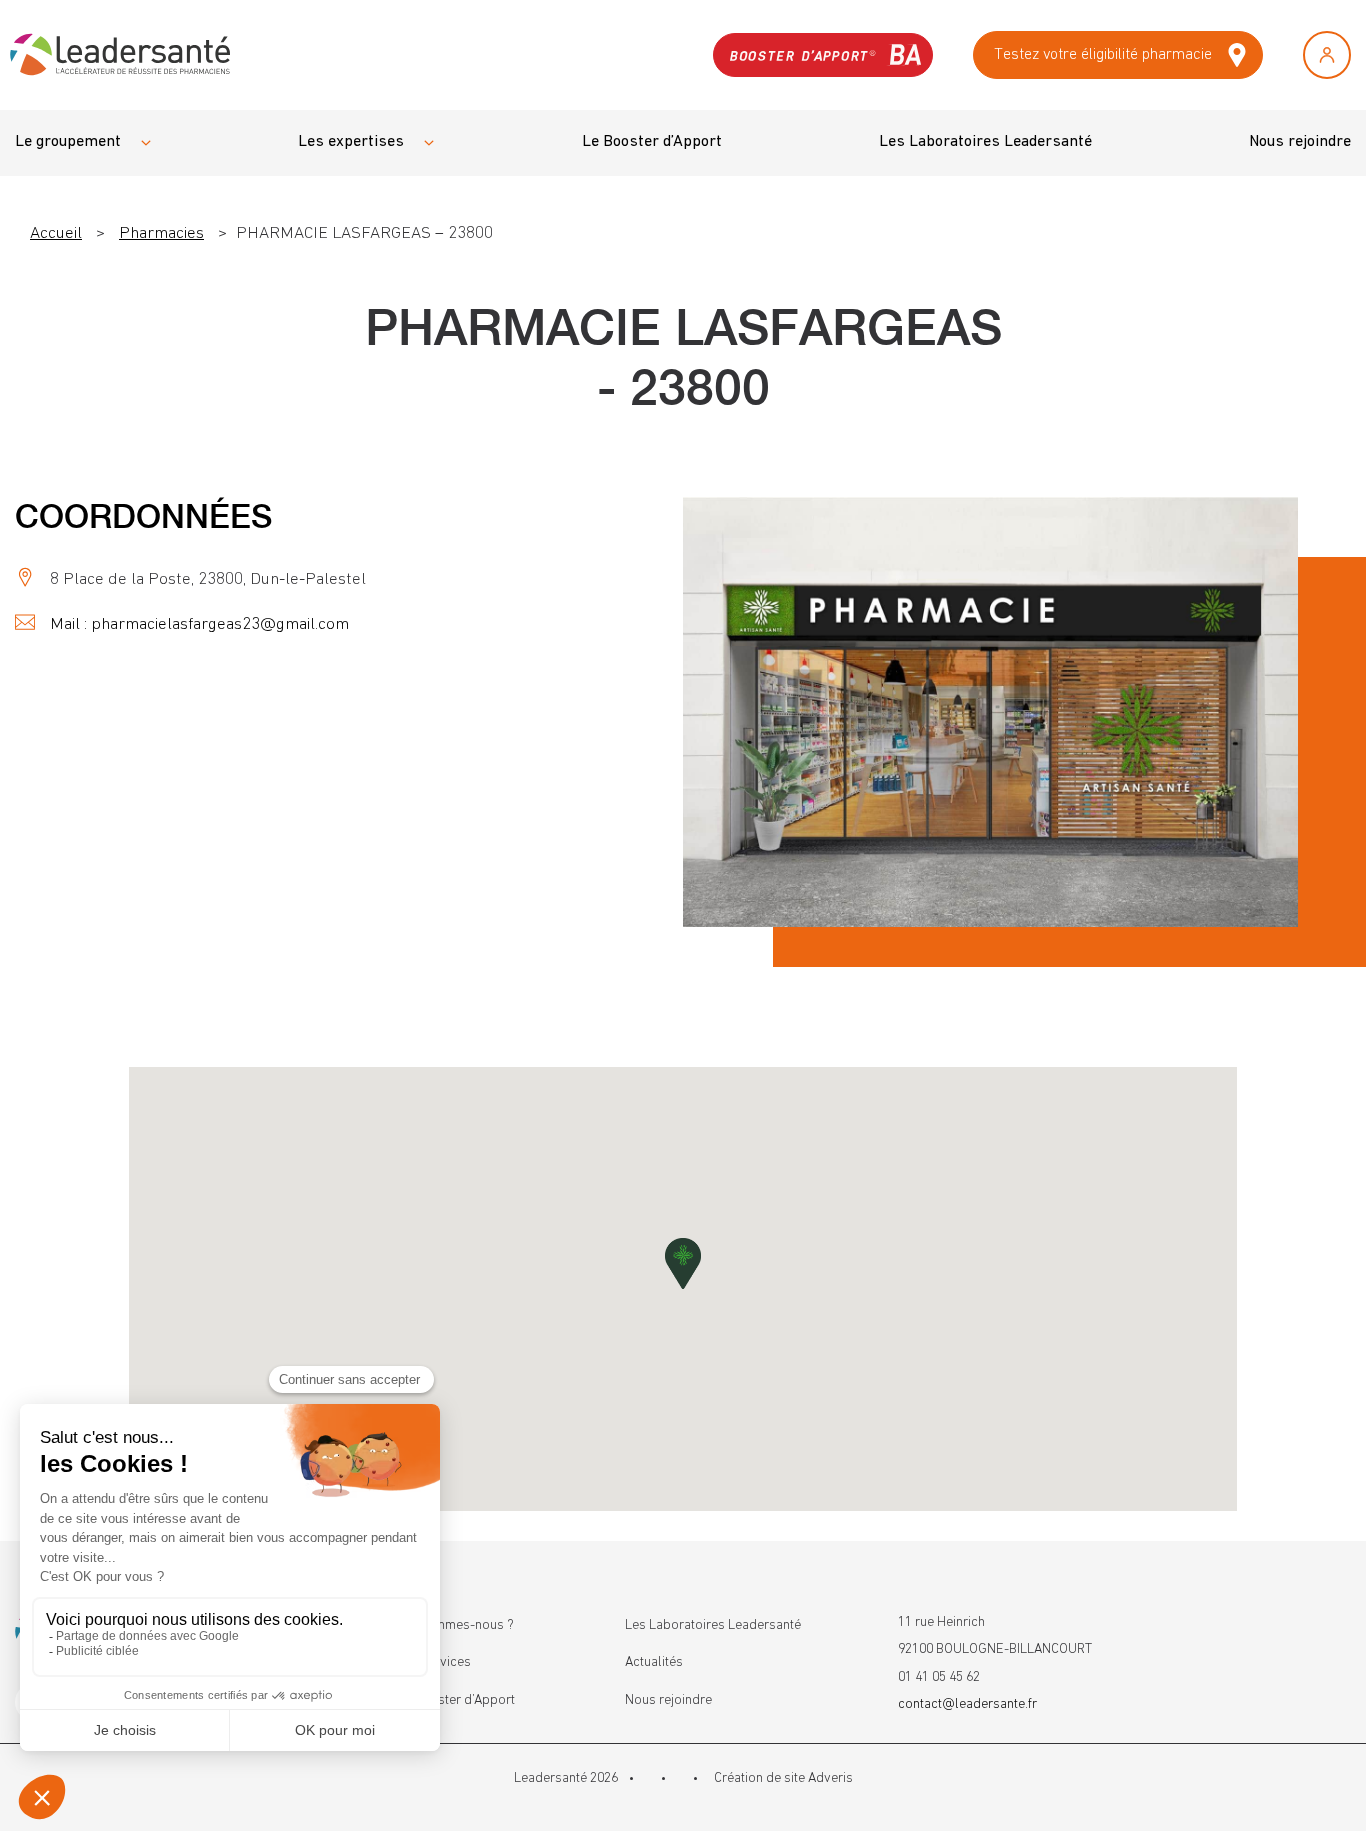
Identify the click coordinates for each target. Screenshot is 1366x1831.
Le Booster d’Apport (652, 142)
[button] (683, 1263)
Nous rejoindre (1300, 142)
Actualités (654, 1662)
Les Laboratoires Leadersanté (985, 142)
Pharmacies (161, 233)
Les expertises (351, 142)
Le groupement (68, 142)
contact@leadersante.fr (967, 1704)
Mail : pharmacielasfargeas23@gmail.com (199, 624)
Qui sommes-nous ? (455, 1625)
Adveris (830, 1778)
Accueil (56, 233)
